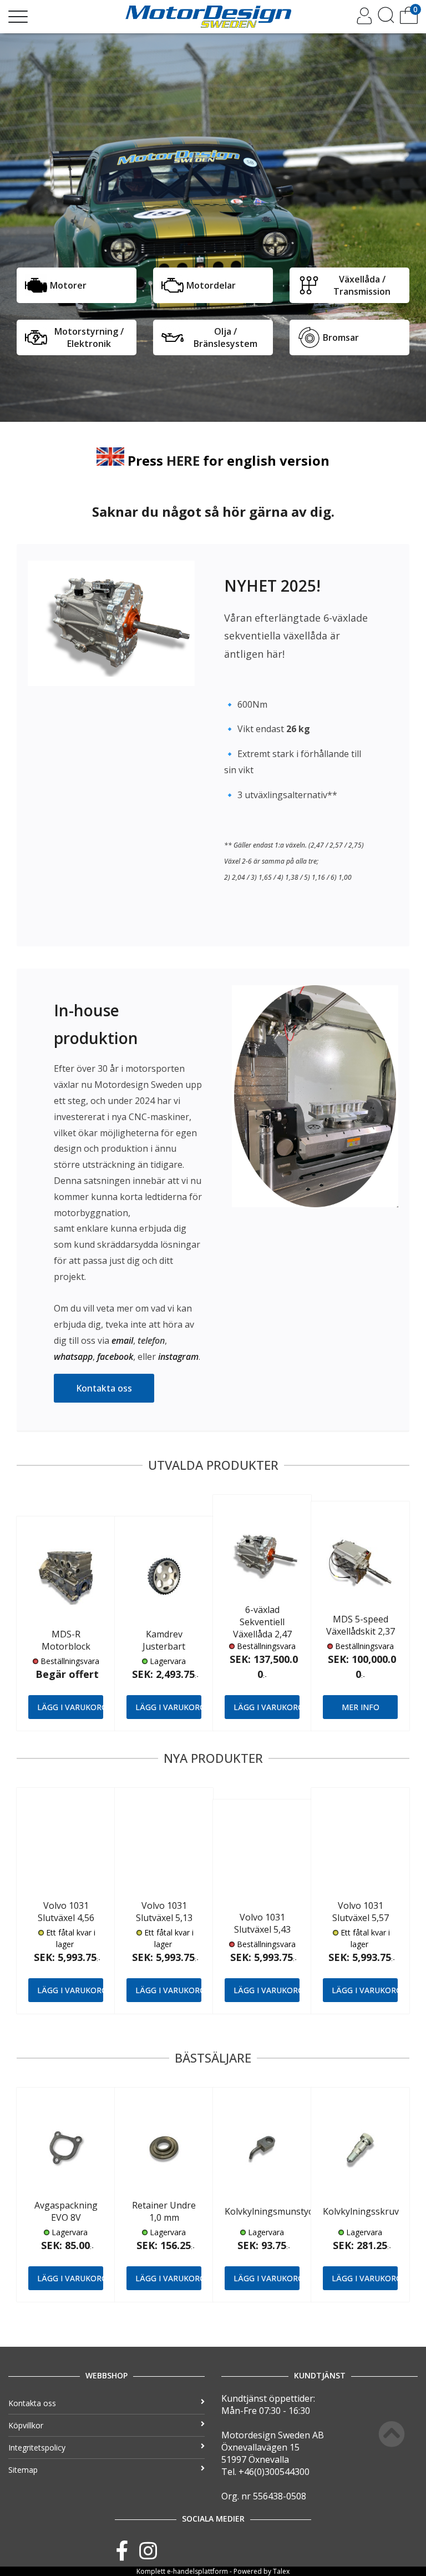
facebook (115, 1357)
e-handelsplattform (197, 2571)
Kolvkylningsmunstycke (273, 2211)
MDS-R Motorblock (66, 1640)
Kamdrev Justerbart (164, 1640)
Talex (281, 2571)
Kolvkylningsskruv (361, 2211)
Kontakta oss (104, 1388)
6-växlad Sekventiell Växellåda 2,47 (262, 1622)
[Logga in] (364, 21)
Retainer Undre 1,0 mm (164, 2211)
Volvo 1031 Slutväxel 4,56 (66, 1912)
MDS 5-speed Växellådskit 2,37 (361, 1625)
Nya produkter (213, 1758)
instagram (178, 1357)
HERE (183, 460)
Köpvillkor (26, 2425)
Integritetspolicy (37, 2448)
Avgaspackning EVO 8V (66, 2211)
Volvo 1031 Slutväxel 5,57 (361, 1912)
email (122, 1340)
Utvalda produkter (213, 1465)
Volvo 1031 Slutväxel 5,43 (262, 1923)
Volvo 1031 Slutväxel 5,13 (164, 1912)
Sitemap (23, 2470)
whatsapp (73, 1357)
